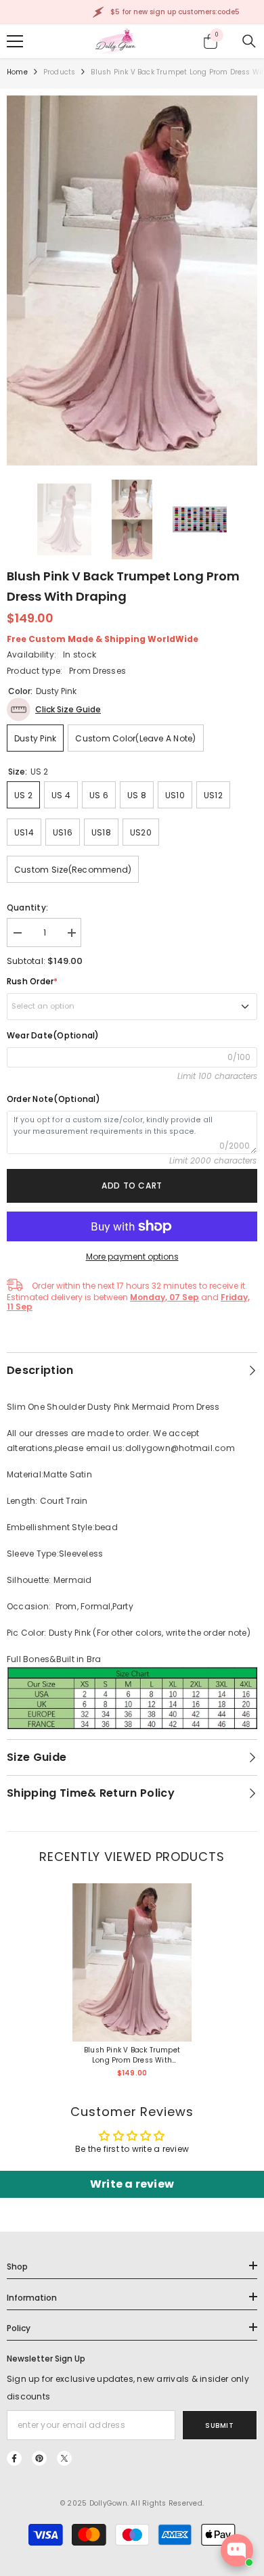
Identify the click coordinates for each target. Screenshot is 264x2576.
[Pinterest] (39, 2458)
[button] (54, 709)
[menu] (15, 41)
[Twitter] (64, 2458)
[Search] (249, 41)
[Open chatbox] (237, 2550)
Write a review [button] (132, 2184)
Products (60, 72)
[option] (132, 281)
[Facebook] (14, 2458)
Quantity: (27, 907)
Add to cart (132, 1186)
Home (17, 72)
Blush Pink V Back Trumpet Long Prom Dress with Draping (132, 2055)
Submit (219, 2425)
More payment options (132, 1257)
